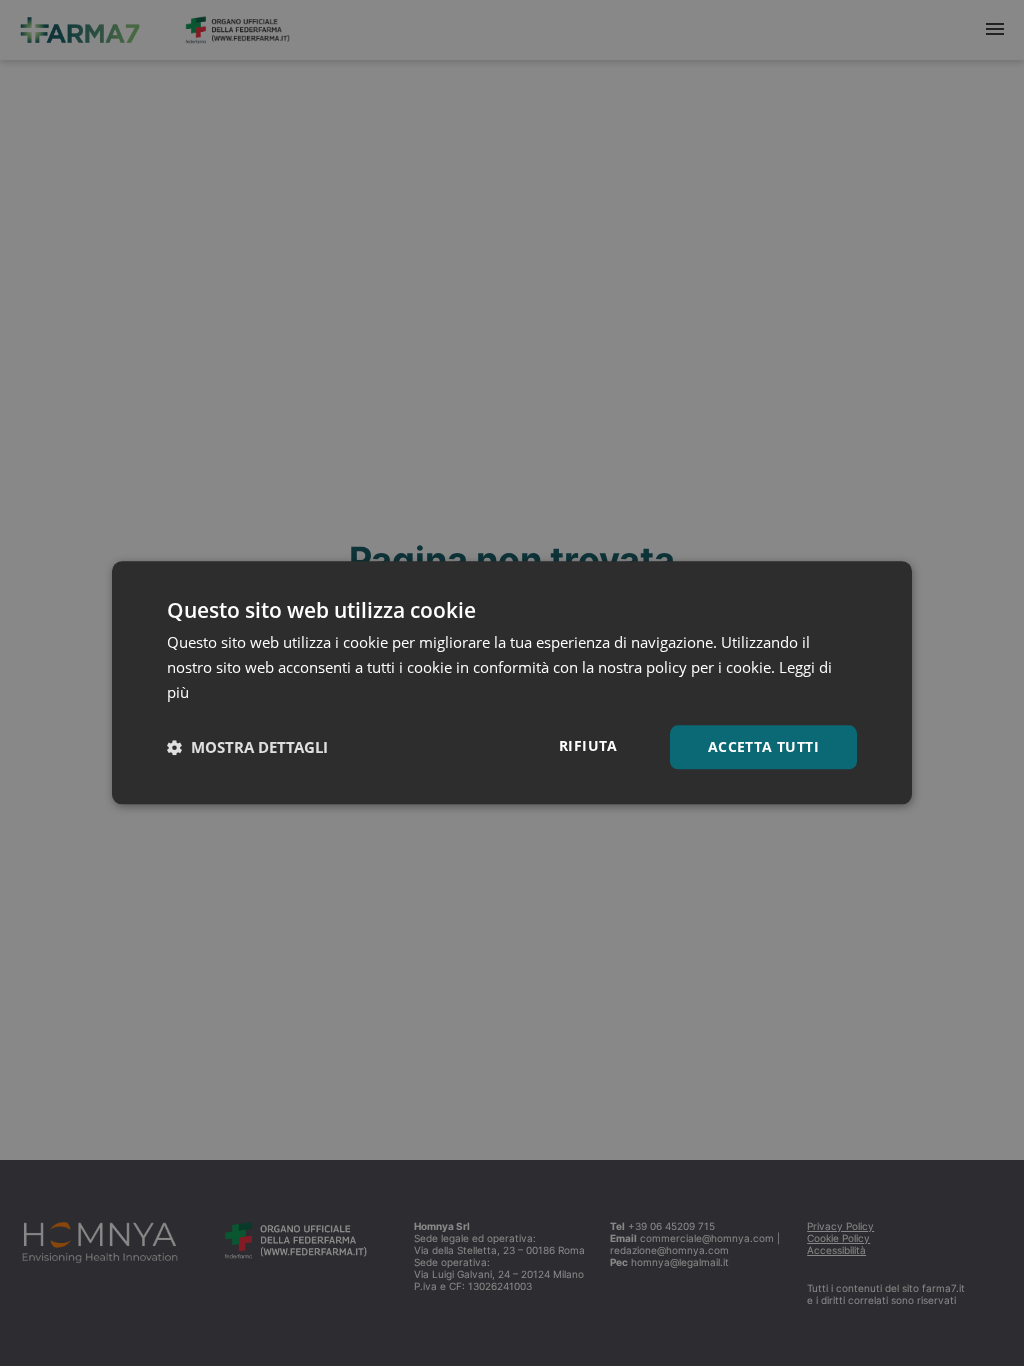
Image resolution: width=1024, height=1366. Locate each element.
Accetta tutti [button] (763, 746)
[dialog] (512, 682)
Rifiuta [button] (588, 745)
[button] (247, 747)
